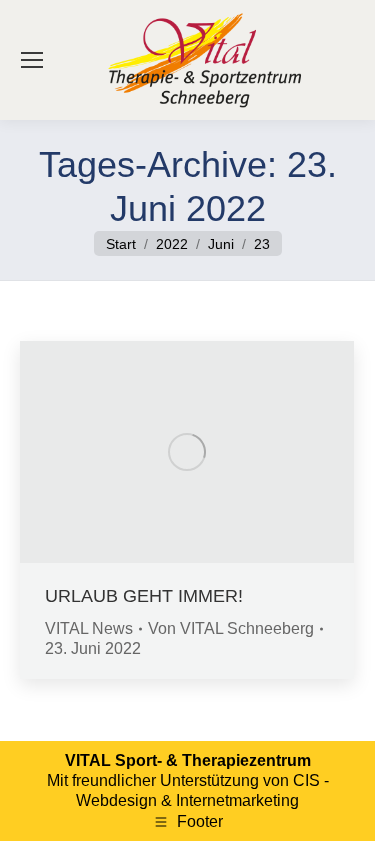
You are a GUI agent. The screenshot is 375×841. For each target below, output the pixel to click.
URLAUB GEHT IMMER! (144, 596)
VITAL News (89, 628)
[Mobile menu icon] (32, 60)
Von (231, 628)
